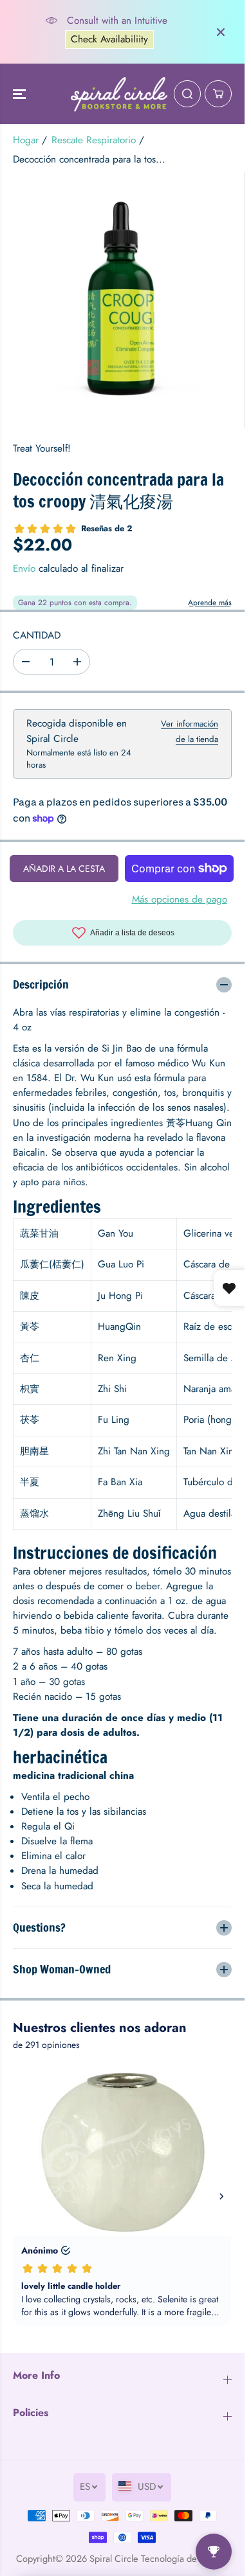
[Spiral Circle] (119, 94)
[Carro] (218, 94)
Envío (24, 569)
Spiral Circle (114, 2558)
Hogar (26, 140)
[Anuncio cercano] (221, 32)
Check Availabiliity (109, 39)
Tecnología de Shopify (185, 2558)
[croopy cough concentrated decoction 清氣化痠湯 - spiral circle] (122, 300)
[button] (21, 94)
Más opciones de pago (180, 899)
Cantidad (37, 635)
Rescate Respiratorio (94, 140)
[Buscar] (187, 94)
